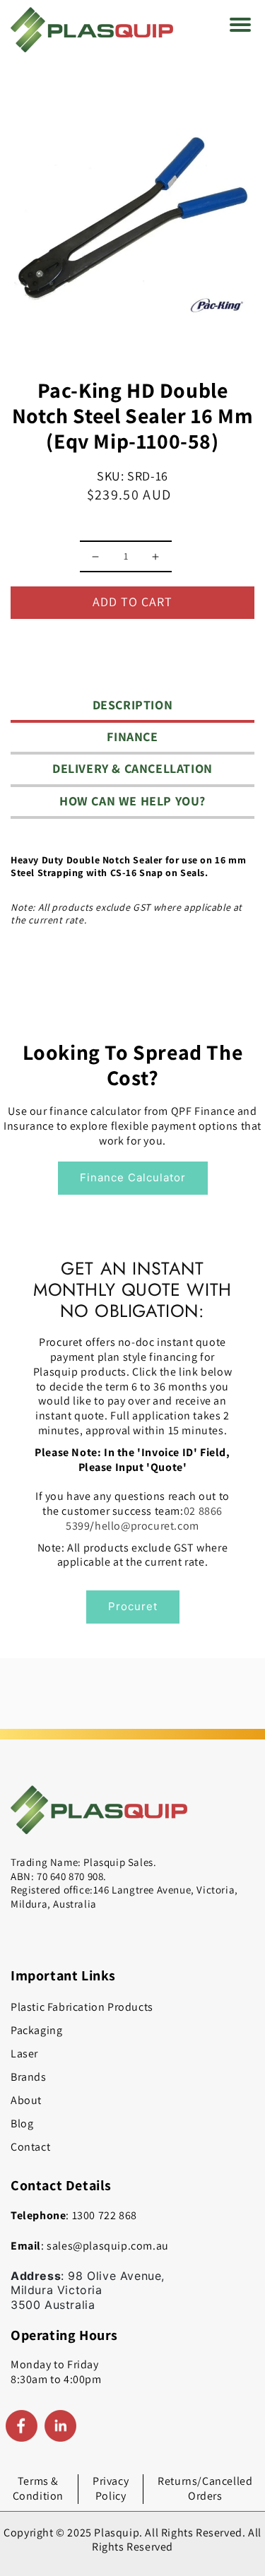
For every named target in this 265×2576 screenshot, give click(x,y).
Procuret (133, 1606)
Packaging (36, 2030)
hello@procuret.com (147, 1526)
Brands (29, 2077)
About (26, 2100)
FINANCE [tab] (132, 737)
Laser (24, 2054)
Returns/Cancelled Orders (205, 2488)
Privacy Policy (111, 2488)
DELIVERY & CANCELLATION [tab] (132, 768)
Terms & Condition (38, 2488)
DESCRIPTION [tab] (133, 705)
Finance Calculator (133, 1177)
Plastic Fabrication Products (82, 2007)
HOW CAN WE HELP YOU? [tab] (132, 801)
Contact (30, 2147)
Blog (22, 2123)
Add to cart (132, 602)
